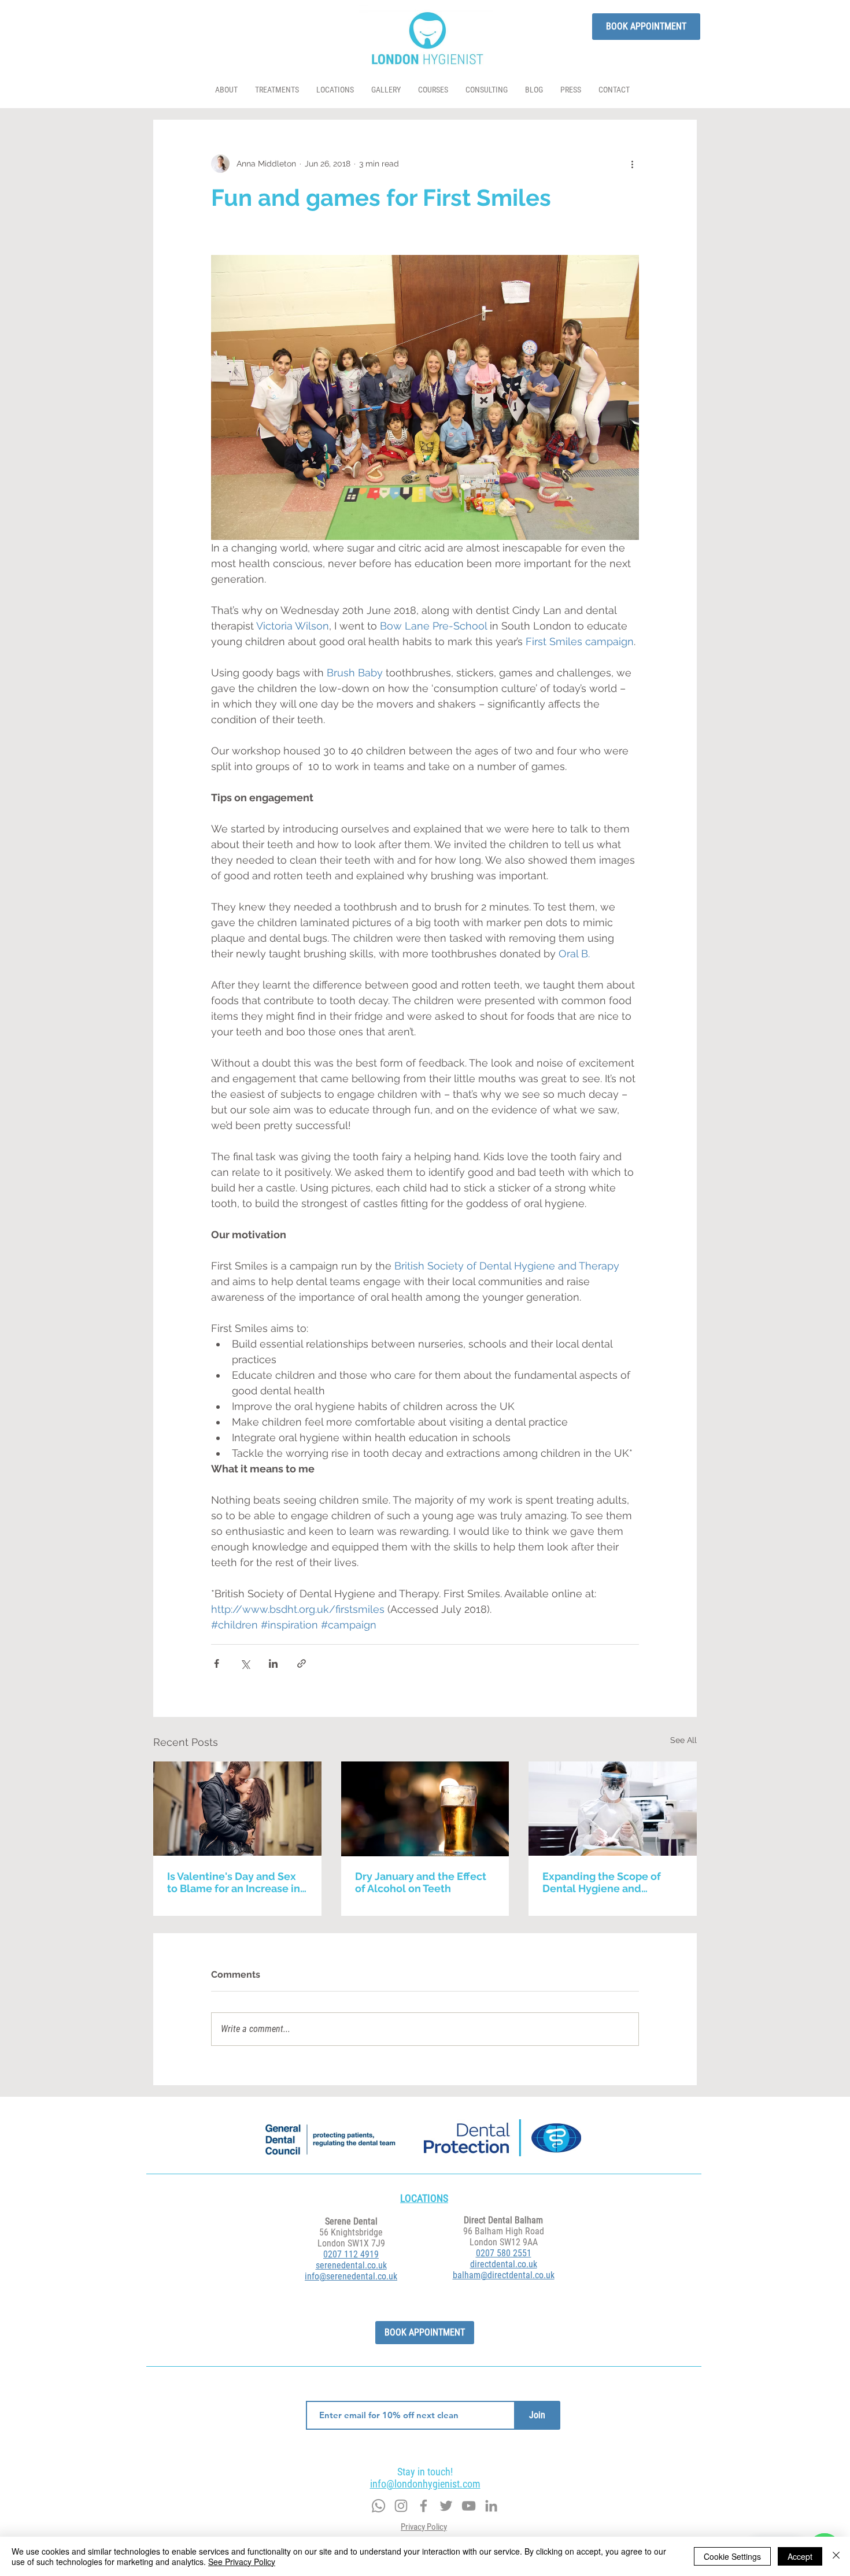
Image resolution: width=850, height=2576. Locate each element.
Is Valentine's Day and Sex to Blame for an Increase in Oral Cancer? (234, 1882)
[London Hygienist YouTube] (469, 2506)
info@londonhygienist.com (425, 2484)
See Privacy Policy (242, 2562)
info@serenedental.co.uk (351, 2276)
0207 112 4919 (351, 2254)
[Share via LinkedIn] (273, 1663)
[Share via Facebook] (217, 1663)
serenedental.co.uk (351, 2265)
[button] (277, 90)
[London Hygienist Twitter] (446, 2506)
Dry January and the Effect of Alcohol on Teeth (421, 1882)
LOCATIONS (424, 2198)
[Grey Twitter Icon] (401, 2506)
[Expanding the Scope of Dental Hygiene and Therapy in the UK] (613, 1809)
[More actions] (632, 164)
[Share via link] (302, 1663)
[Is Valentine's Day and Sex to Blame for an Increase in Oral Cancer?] (237, 1809)
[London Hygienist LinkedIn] (491, 2506)
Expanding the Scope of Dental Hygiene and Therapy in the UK (602, 1882)
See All (683, 1740)
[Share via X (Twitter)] (245, 1663)
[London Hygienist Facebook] (424, 2506)
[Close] (836, 2556)
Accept (800, 2556)
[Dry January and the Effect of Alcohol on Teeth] (425, 1809)
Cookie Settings (732, 2556)
